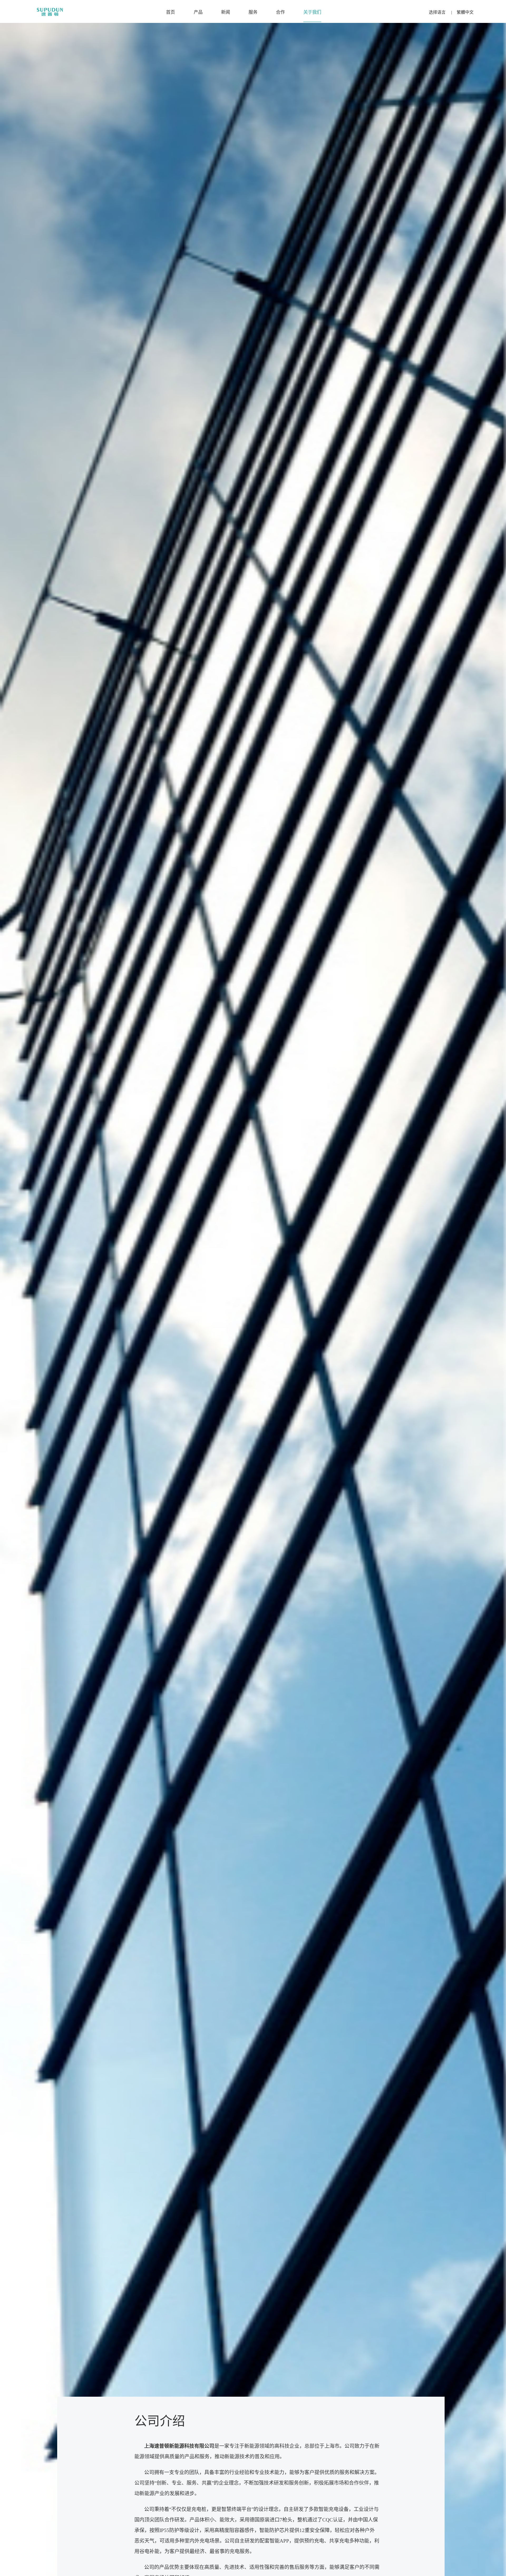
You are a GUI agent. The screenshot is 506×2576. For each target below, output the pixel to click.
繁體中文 (465, 12)
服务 (253, 12)
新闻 (226, 12)
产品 (198, 12)
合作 (280, 12)
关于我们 (312, 12)
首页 (171, 12)
